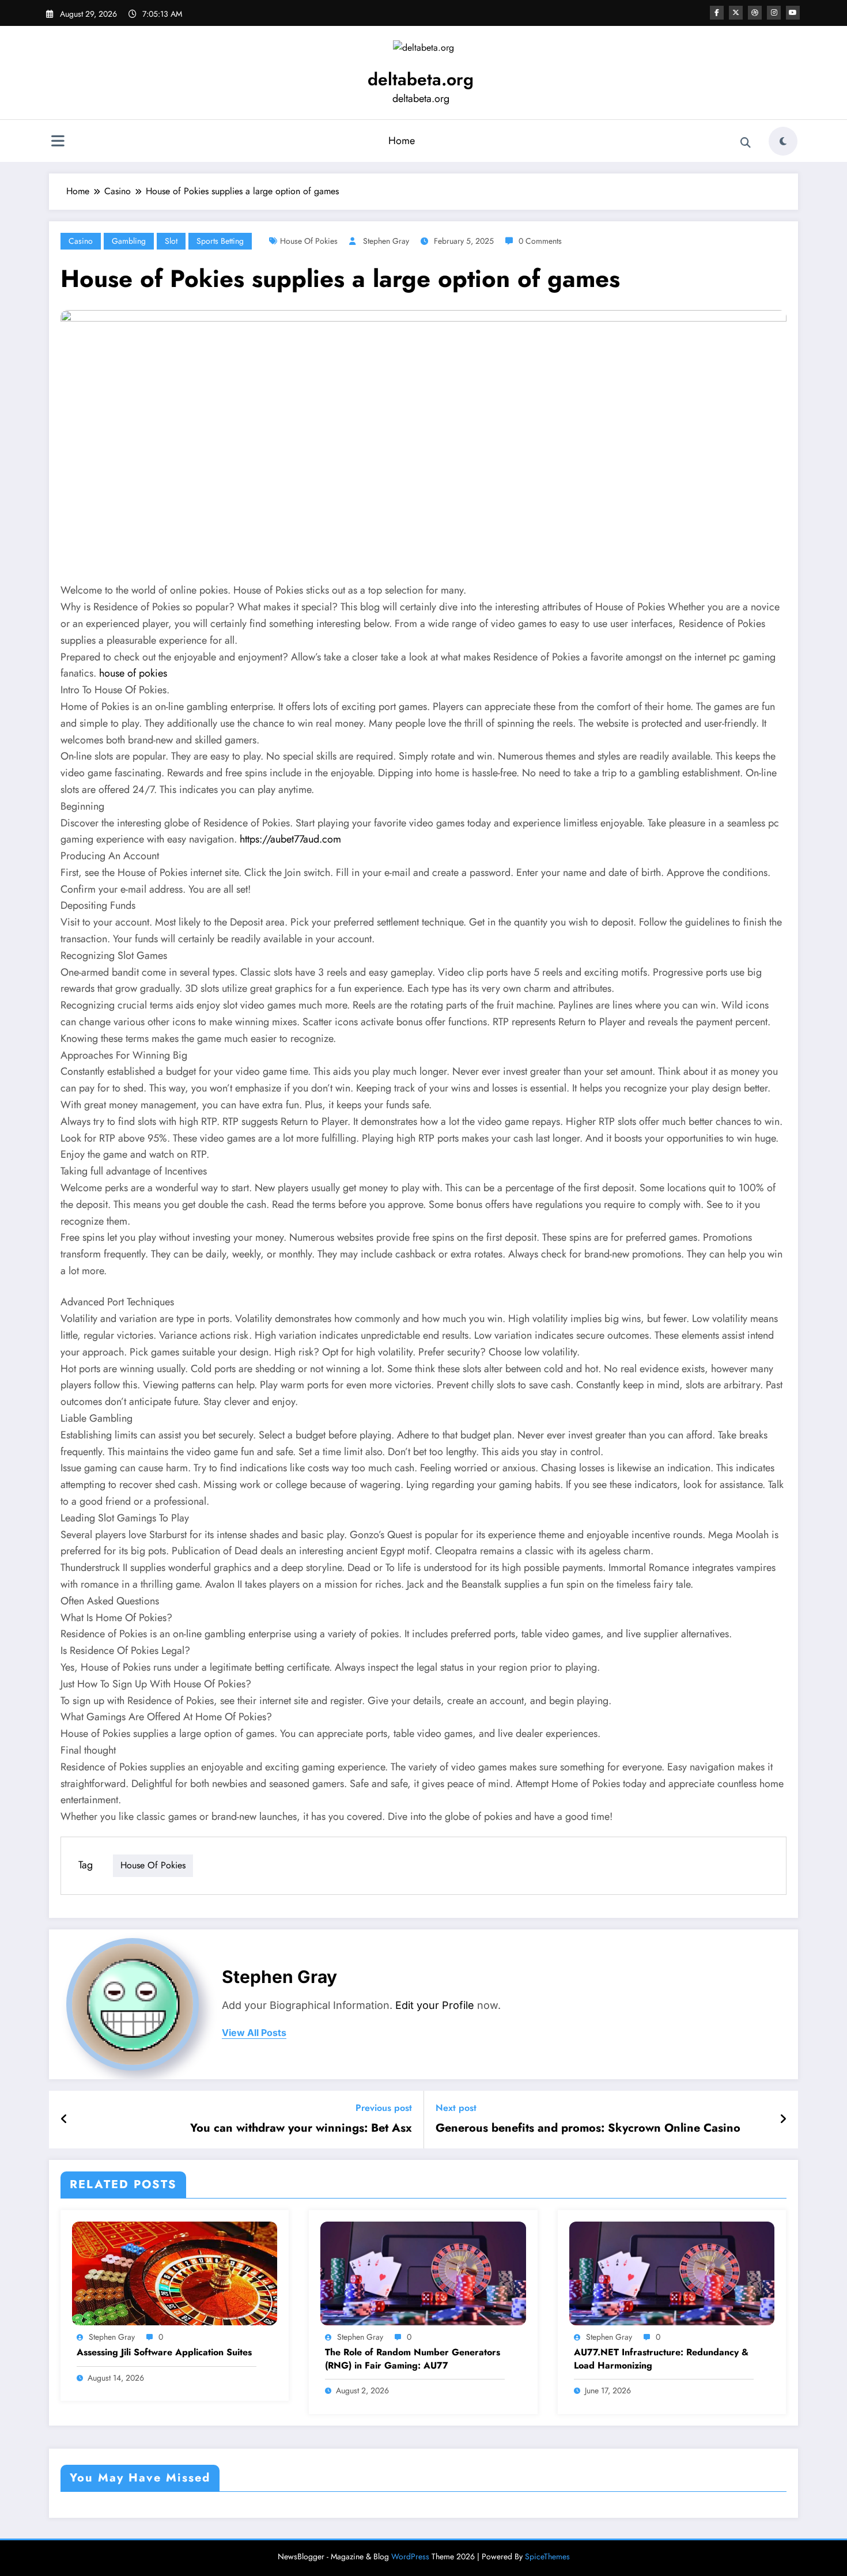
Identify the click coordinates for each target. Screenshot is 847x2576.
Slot (171, 241)
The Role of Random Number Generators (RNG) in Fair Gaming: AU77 (413, 2359)
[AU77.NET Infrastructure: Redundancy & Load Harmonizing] (672, 2273)
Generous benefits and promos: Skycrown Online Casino (588, 2128)
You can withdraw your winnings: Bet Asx (301, 2128)
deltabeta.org (421, 79)
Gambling (129, 241)
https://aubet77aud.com (290, 839)
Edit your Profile (435, 2005)
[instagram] (774, 13)
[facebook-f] (717, 13)
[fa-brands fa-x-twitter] (736, 13)
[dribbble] (755, 13)
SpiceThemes (547, 2556)
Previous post (384, 2108)
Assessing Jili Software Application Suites (164, 2352)
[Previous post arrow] (64, 2120)
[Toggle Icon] (58, 142)
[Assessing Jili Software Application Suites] (175, 2273)
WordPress (410, 2556)
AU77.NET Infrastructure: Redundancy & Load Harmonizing (661, 2359)
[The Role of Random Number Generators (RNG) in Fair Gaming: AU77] (423, 2273)
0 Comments (540, 241)
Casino (81, 241)
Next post (456, 2108)
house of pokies (309, 241)
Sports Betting (220, 241)
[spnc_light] (783, 141)
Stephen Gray (386, 241)
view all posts (254, 2033)
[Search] (746, 143)
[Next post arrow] (783, 2120)
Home (402, 141)
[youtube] (793, 13)
